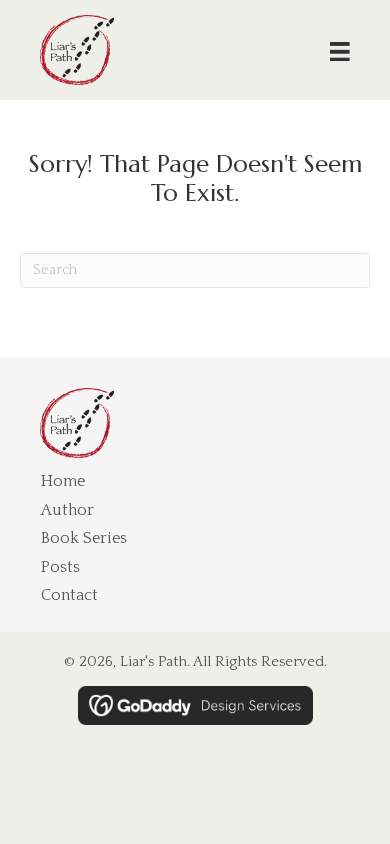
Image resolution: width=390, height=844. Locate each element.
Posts (60, 567)
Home (63, 481)
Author (67, 510)
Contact (69, 595)
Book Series (84, 538)
